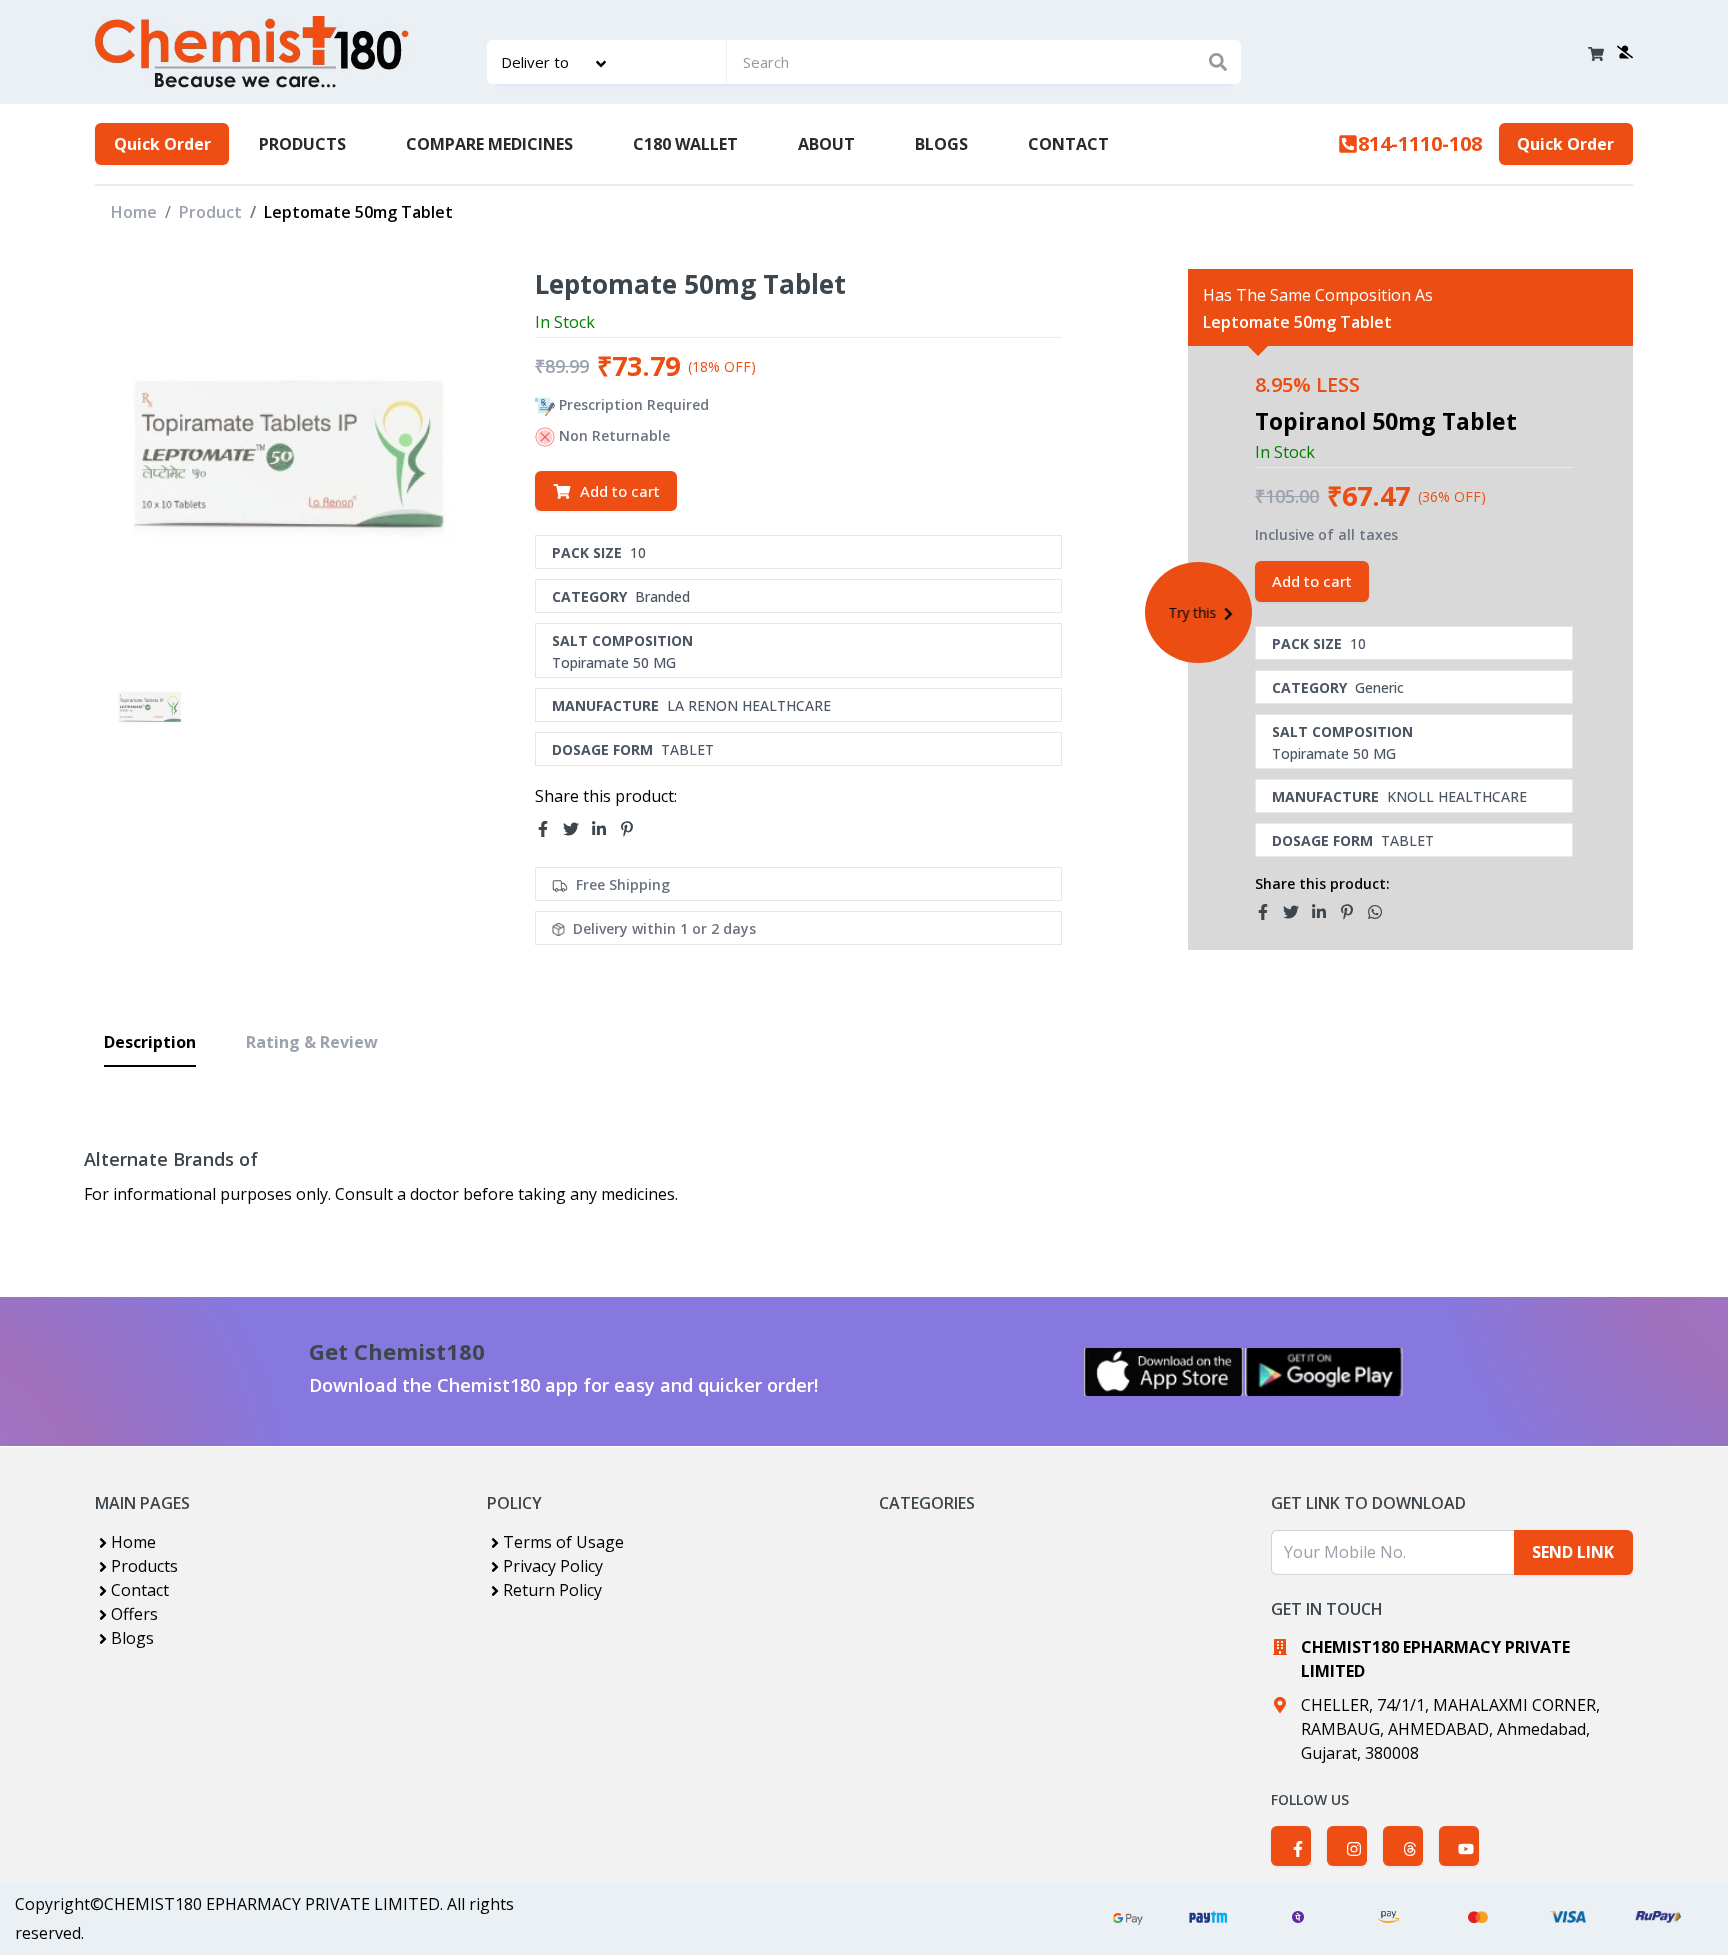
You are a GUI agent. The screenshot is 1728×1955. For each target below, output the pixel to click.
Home (134, 212)
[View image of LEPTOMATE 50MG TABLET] (149, 706)
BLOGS (941, 144)
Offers (134, 1614)
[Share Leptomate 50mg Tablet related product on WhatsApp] (1381, 912)
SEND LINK (1573, 1552)
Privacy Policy (553, 1566)
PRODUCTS (302, 144)
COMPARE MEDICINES (489, 144)
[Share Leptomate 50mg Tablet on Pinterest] (633, 829)
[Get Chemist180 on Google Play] (1324, 1372)
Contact (140, 1590)
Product (210, 212)
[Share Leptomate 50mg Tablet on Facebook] (549, 829)
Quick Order (162, 144)
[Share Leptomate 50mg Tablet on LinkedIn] (605, 829)
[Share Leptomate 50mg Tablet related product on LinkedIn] (1325, 912)
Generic (1379, 687)
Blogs (132, 1638)
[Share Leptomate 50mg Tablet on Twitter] (577, 829)
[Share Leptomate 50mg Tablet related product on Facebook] (1269, 912)
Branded (662, 596)
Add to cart (620, 491)
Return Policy (552, 1590)
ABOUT (826, 144)
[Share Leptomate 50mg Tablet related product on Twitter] (1297, 912)
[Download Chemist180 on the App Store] (1164, 1372)
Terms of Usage (563, 1542)
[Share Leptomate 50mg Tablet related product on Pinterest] (1353, 912)
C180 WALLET (685, 144)
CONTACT (1068, 144)
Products (144, 1566)
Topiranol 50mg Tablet (1386, 421)
